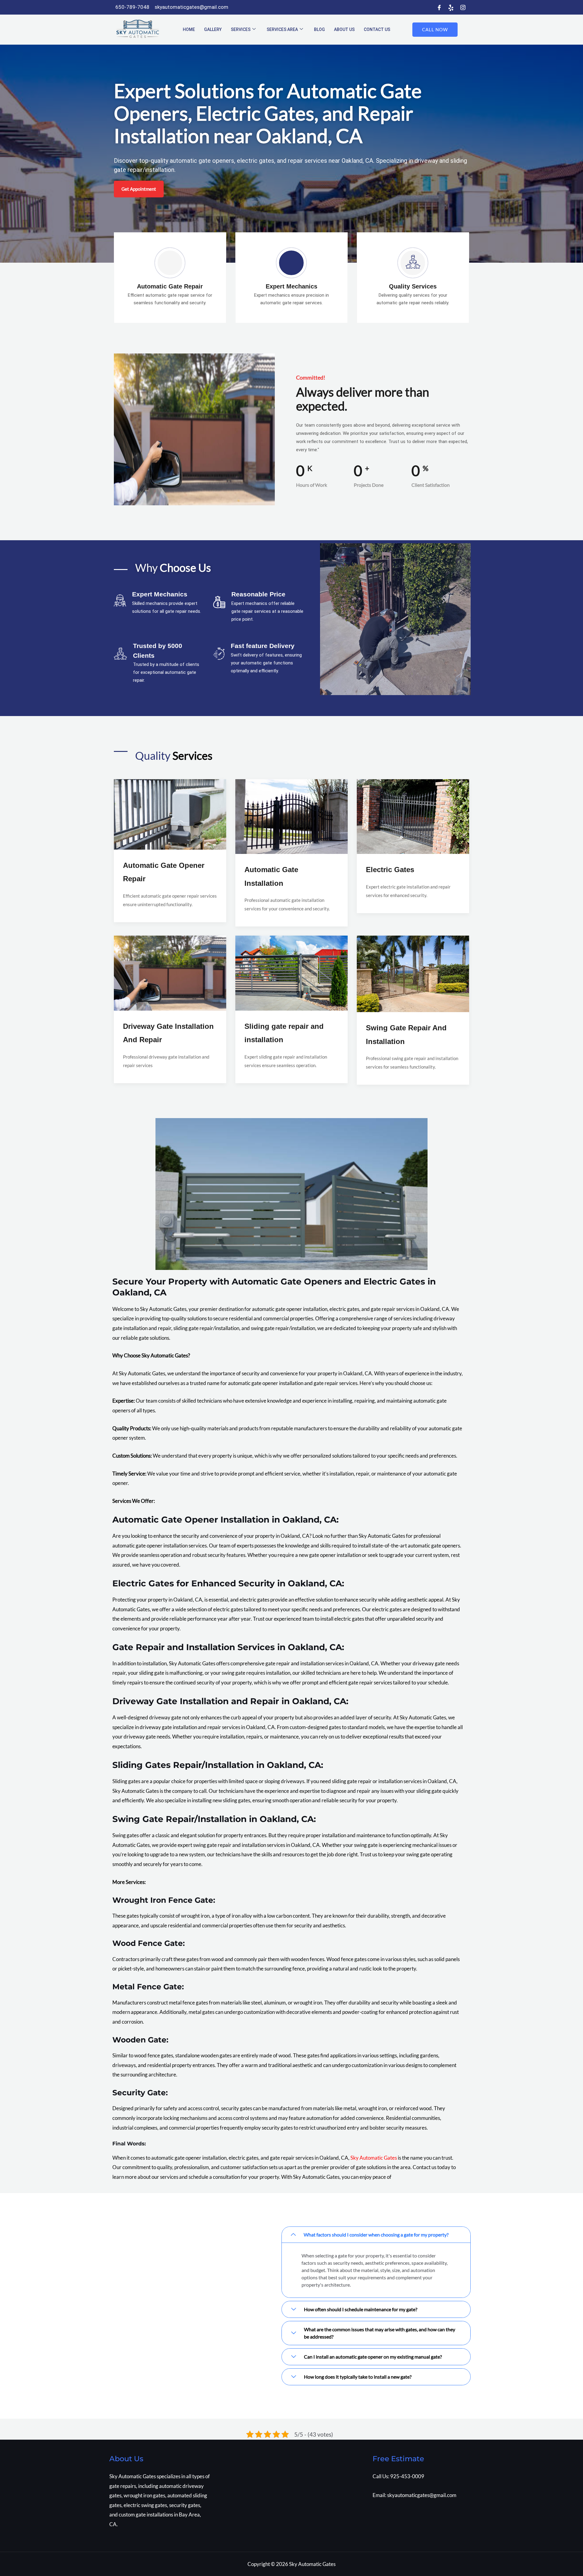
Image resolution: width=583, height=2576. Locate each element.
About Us (344, 29)
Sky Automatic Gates (374, 2158)
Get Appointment (139, 189)
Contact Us (377, 29)
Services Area (282, 29)
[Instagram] (463, 8)
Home (189, 29)
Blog (319, 29)
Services (241, 29)
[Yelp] (451, 8)
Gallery (213, 29)
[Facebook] (439, 8)
